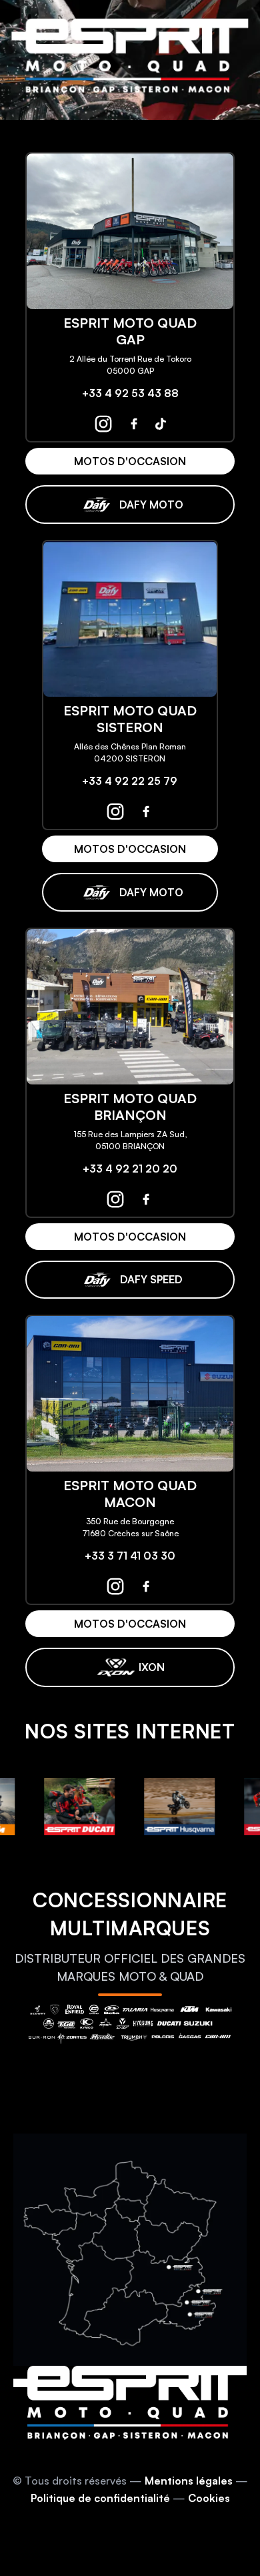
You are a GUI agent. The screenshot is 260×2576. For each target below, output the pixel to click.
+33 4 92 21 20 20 (130, 1169)
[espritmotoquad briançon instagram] (115, 1199)
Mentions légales (189, 2481)
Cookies (209, 2498)
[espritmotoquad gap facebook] (134, 424)
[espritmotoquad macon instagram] (115, 1586)
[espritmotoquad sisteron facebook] (146, 812)
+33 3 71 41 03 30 (130, 1556)
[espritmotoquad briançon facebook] (146, 1199)
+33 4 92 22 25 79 (130, 781)
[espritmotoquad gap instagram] (103, 424)
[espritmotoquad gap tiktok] (161, 424)
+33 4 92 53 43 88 (130, 393)
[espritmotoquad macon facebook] (146, 1586)
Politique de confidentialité (100, 2498)
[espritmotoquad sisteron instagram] (115, 812)
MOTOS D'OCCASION (130, 461)
